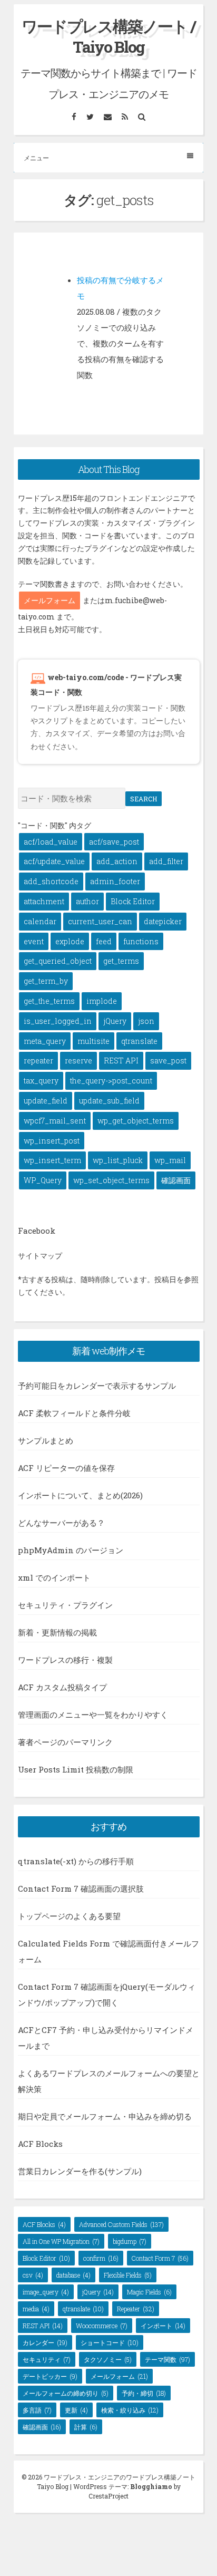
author (87, 901)
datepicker (163, 921)
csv (33, 2275)
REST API (121, 1061)
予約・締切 (144, 2393)
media (36, 2309)
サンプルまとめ (46, 1440)
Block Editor (133, 901)
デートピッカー (50, 2376)
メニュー (36, 158)
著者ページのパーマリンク (65, 1742)
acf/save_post (114, 842)
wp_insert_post (52, 1141)
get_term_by (46, 981)
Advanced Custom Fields (121, 2224)
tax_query (41, 1081)
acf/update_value (54, 861)
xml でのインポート (54, 1577)
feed (104, 941)
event (34, 941)
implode (102, 1001)
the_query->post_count (111, 1081)
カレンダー (45, 2342)
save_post (168, 1061)
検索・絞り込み (130, 2410)
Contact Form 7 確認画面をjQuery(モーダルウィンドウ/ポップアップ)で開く (107, 1994)
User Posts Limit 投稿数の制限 (76, 1769)
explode (70, 941)
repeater (38, 1061)
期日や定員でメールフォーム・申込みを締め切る (105, 2116)
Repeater (136, 2309)
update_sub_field (109, 1101)
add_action (117, 861)
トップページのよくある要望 (69, 1916)
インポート (163, 2326)
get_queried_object (58, 961)
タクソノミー (108, 2359)
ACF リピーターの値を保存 (66, 1468)
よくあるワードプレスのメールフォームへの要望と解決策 (109, 2081)
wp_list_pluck (118, 1160)
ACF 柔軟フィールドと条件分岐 (74, 1413)
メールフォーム (50, 600)
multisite (93, 1041)
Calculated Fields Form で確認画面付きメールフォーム (108, 1951)
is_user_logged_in (58, 1021)
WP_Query (43, 1180)
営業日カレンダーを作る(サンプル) (80, 2171)
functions (141, 941)
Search (144, 799)
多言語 (37, 2410)
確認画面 (176, 1180)
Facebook (37, 1231)
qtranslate (139, 1041)
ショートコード (110, 2342)
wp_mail (170, 1160)
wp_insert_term (52, 1160)
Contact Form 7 (160, 2258)
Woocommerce (102, 2326)
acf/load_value (51, 842)
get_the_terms (49, 1001)
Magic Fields (149, 2292)
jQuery (115, 1021)
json (146, 1021)
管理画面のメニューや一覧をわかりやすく (93, 1715)
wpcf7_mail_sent (55, 1121)
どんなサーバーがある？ (61, 1523)
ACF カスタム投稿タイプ (62, 1687)
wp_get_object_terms (136, 1121)
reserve (78, 1061)
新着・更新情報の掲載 (57, 1632)
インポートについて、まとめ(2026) (80, 1495)
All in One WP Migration (61, 2241)
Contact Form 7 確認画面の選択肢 (81, 1889)
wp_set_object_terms (111, 1180)
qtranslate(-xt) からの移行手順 (76, 1861)
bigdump (130, 2241)
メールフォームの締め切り (66, 2393)
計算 (86, 2427)
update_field (46, 1101)
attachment (44, 901)
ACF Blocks (40, 2144)
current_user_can (100, 921)
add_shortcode (51, 881)
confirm (101, 2258)
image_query (46, 2292)
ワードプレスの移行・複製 (65, 1660)
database (73, 2275)
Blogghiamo (151, 2486)
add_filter (166, 861)
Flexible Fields (128, 2275)
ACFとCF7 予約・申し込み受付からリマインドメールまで (106, 2038)
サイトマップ (40, 1256)
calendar (40, 921)
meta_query (45, 1041)
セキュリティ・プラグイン (65, 1605)
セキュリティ (47, 2359)
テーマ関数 (167, 2359)
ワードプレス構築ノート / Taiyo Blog (108, 36)
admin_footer (115, 881)
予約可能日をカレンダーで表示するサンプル (97, 1386)
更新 (76, 2410)
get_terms (121, 961)
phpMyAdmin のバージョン (71, 1550)
